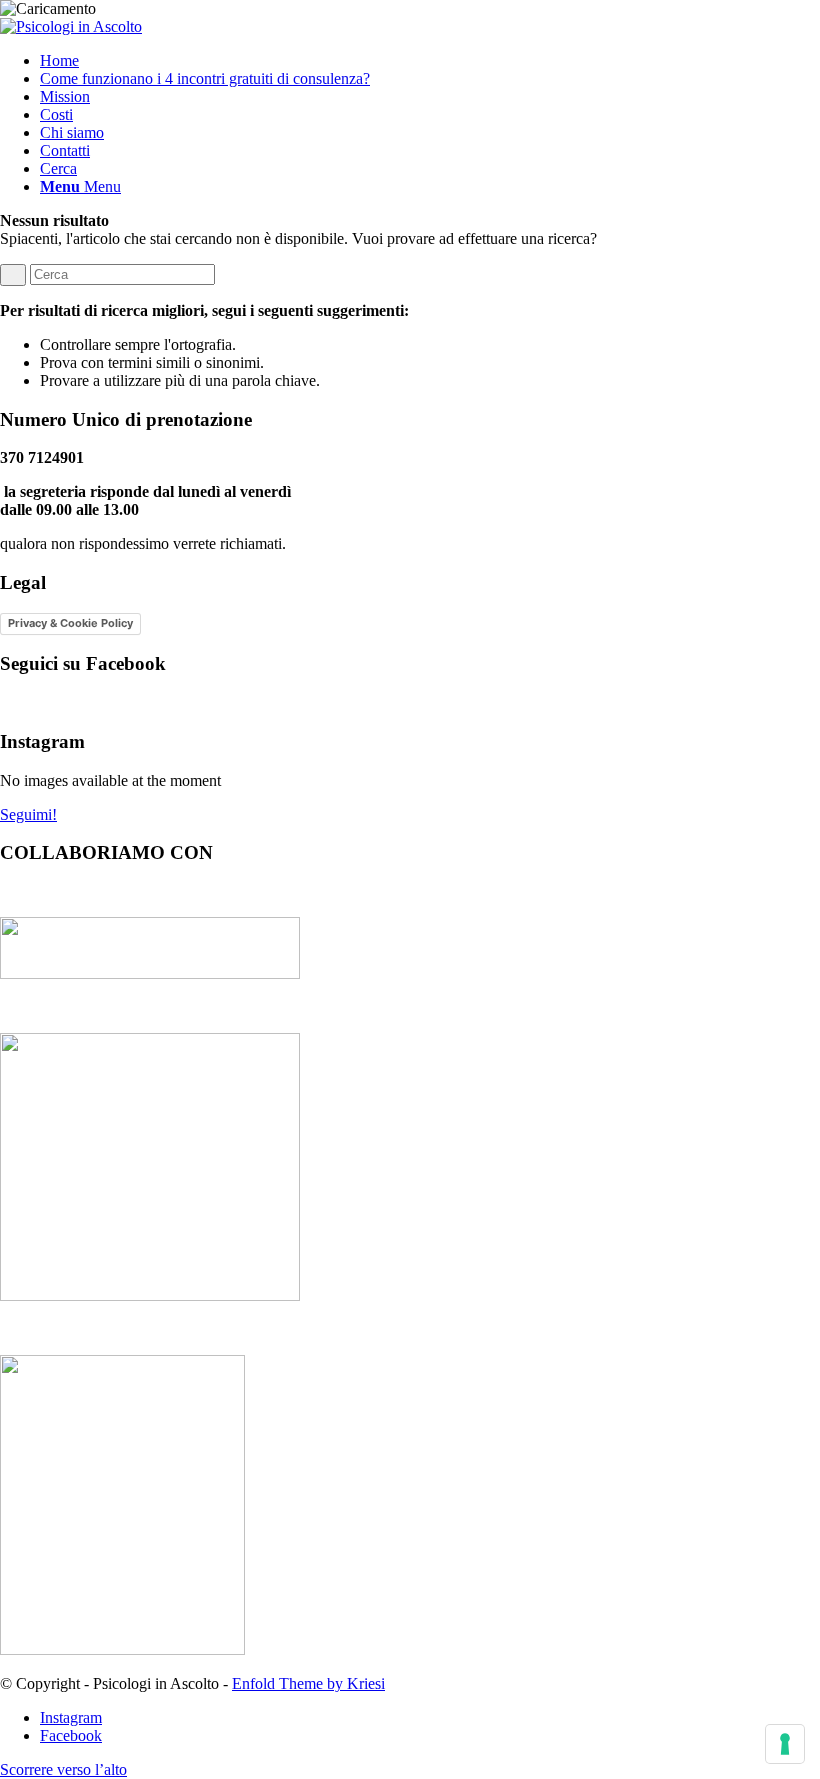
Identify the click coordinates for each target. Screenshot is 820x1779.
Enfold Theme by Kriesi (308, 1683)
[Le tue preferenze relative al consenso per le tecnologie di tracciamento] (785, 1744)
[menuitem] (430, 61)
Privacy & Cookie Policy (70, 623)
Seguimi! (28, 814)
